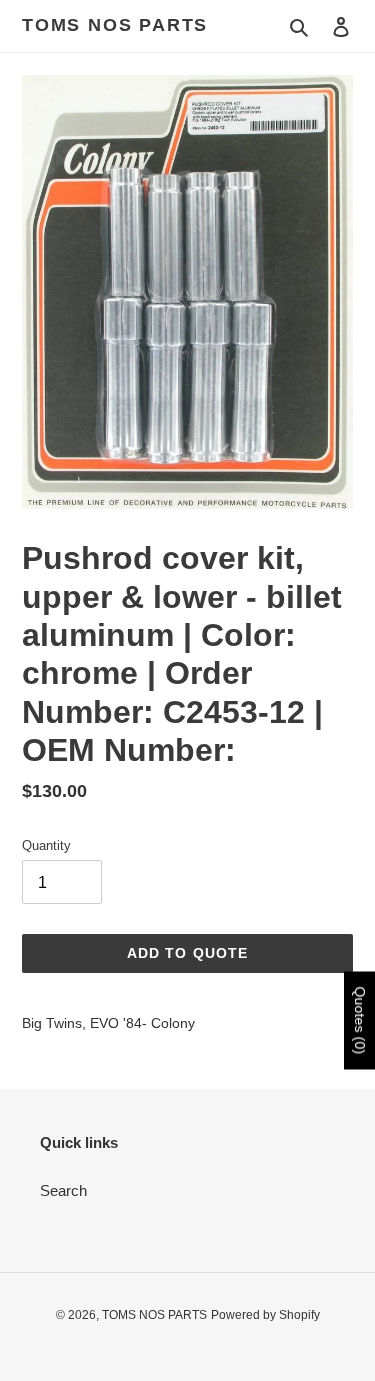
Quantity (46, 845)
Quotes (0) (360, 1020)
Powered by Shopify (265, 1315)
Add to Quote (187, 953)
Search (63, 1190)
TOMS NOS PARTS (115, 25)
